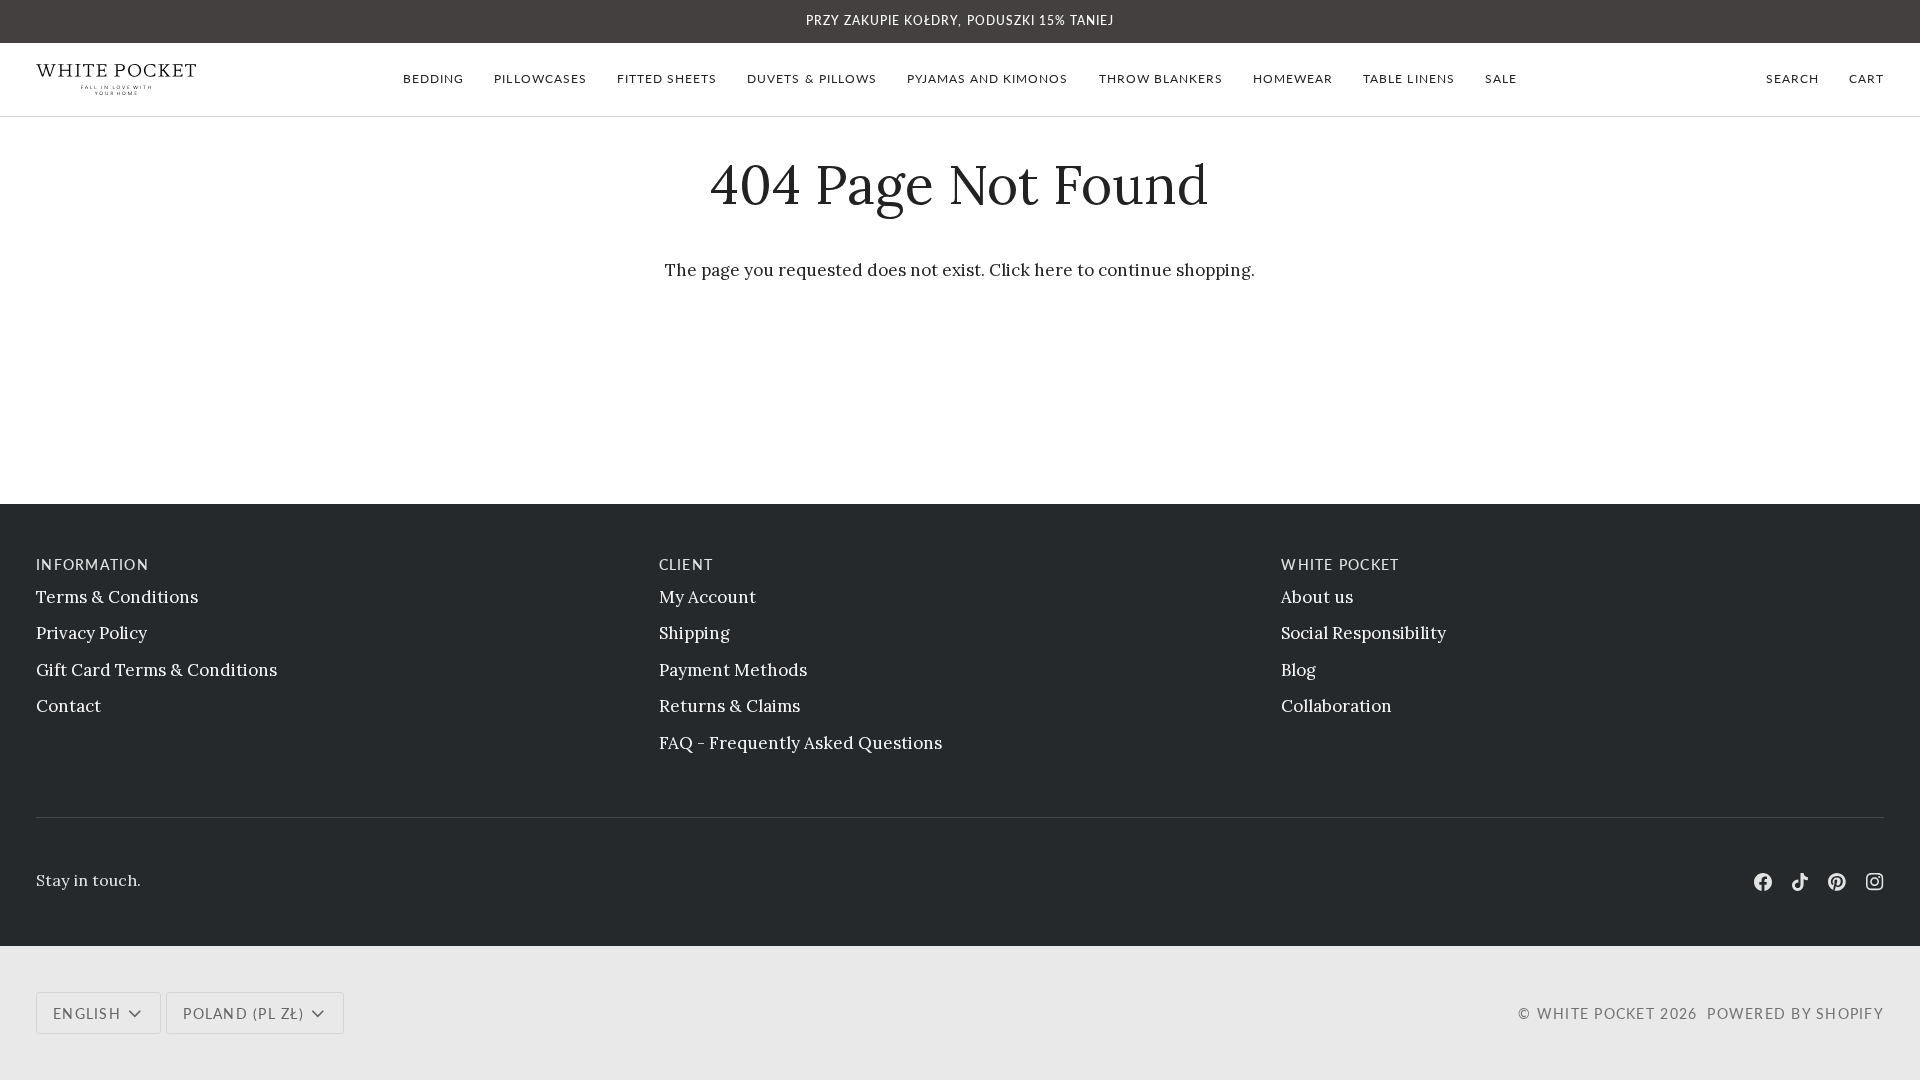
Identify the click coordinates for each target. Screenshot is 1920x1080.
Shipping (694, 633)
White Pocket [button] (1340, 564)
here (1053, 270)
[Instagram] (1875, 882)
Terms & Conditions (117, 597)
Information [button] (92, 564)
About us (1317, 597)
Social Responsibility (1363, 633)
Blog (1298, 670)
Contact (68, 706)
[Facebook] (1763, 882)
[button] (433, 79)
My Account (707, 597)
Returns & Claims (729, 706)
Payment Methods (733, 670)
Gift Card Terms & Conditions (156, 670)
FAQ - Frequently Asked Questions (800, 743)
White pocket (1596, 1013)
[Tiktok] (1800, 882)
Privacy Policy (91, 633)
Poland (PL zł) (243, 1013)
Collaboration (1336, 706)
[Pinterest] (1837, 882)
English (87, 1013)
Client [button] (686, 564)
